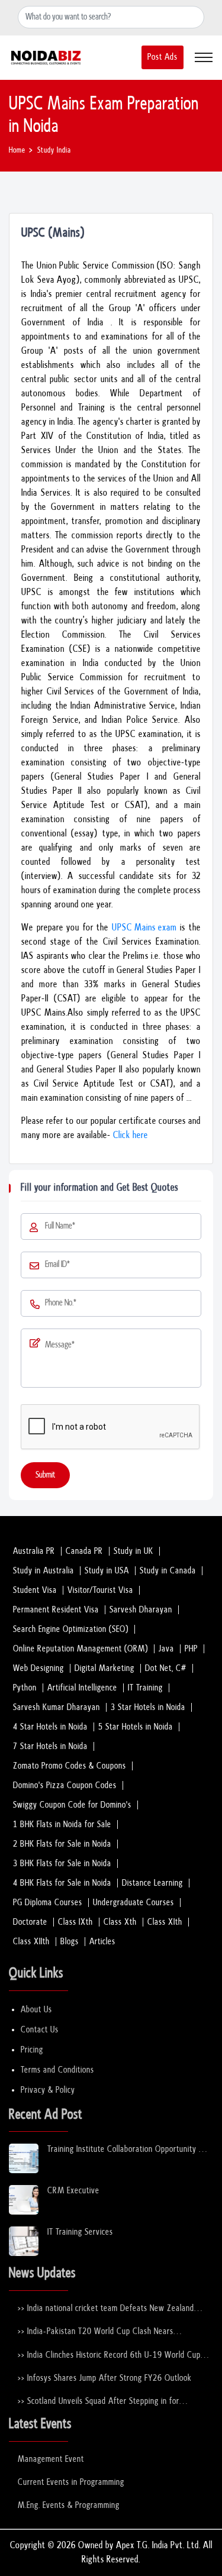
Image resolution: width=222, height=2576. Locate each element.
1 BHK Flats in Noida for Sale (62, 1824)
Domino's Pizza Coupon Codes (65, 1785)
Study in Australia (44, 1571)
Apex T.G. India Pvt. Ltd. (158, 2546)
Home (17, 151)
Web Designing (38, 1668)
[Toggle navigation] (204, 57)
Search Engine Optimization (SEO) (71, 1629)
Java (166, 1649)
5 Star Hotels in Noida (136, 1727)
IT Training (145, 1688)
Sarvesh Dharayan (141, 1610)
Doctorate (30, 1922)
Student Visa (35, 1590)
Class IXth (75, 1922)
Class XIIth (31, 1942)
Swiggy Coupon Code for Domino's (72, 1805)
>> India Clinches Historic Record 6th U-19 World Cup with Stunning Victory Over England (109, 2356)
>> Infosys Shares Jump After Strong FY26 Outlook (105, 2378)
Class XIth (165, 1922)
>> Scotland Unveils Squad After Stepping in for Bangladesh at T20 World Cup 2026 (99, 2402)
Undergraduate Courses (133, 1903)
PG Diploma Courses (48, 1903)
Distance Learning (152, 1883)
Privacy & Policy (48, 2090)
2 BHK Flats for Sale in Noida (62, 1844)
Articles (102, 1942)
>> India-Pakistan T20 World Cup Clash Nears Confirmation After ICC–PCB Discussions (96, 2332)
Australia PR (34, 1551)
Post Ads (163, 57)
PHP (191, 1649)
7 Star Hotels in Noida (50, 1746)
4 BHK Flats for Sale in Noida (62, 1883)
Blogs (70, 1942)
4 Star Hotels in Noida (50, 1727)
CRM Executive (73, 2191)
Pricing (32, 2050)
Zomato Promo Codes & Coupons (70, 1766)
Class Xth (120, 1922)
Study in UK (133, 1551)
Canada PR (84, 1551)
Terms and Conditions (57, 2070)
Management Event (51, 2459)
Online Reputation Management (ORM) (81, 1649)
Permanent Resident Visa (56, 1610)
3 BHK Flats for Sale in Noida (62, 1864)
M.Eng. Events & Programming (69, 2505)
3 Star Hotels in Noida (148, 1707)
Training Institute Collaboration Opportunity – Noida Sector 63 (127, 2150)
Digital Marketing (104, 1668)
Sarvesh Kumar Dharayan (57, 1707)
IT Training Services (80, 2232)
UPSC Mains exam (144, 928)
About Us (36, 2010)
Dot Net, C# (166, 1668)
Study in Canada (168, 1571)
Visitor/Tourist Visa (100, 1590)
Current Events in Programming (71, 2482)
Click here (131, 1135)
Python (25, 1688)
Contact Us (40, 2030)
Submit (45, 1475)
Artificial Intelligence (82, 1688)
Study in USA (107, 1571)
